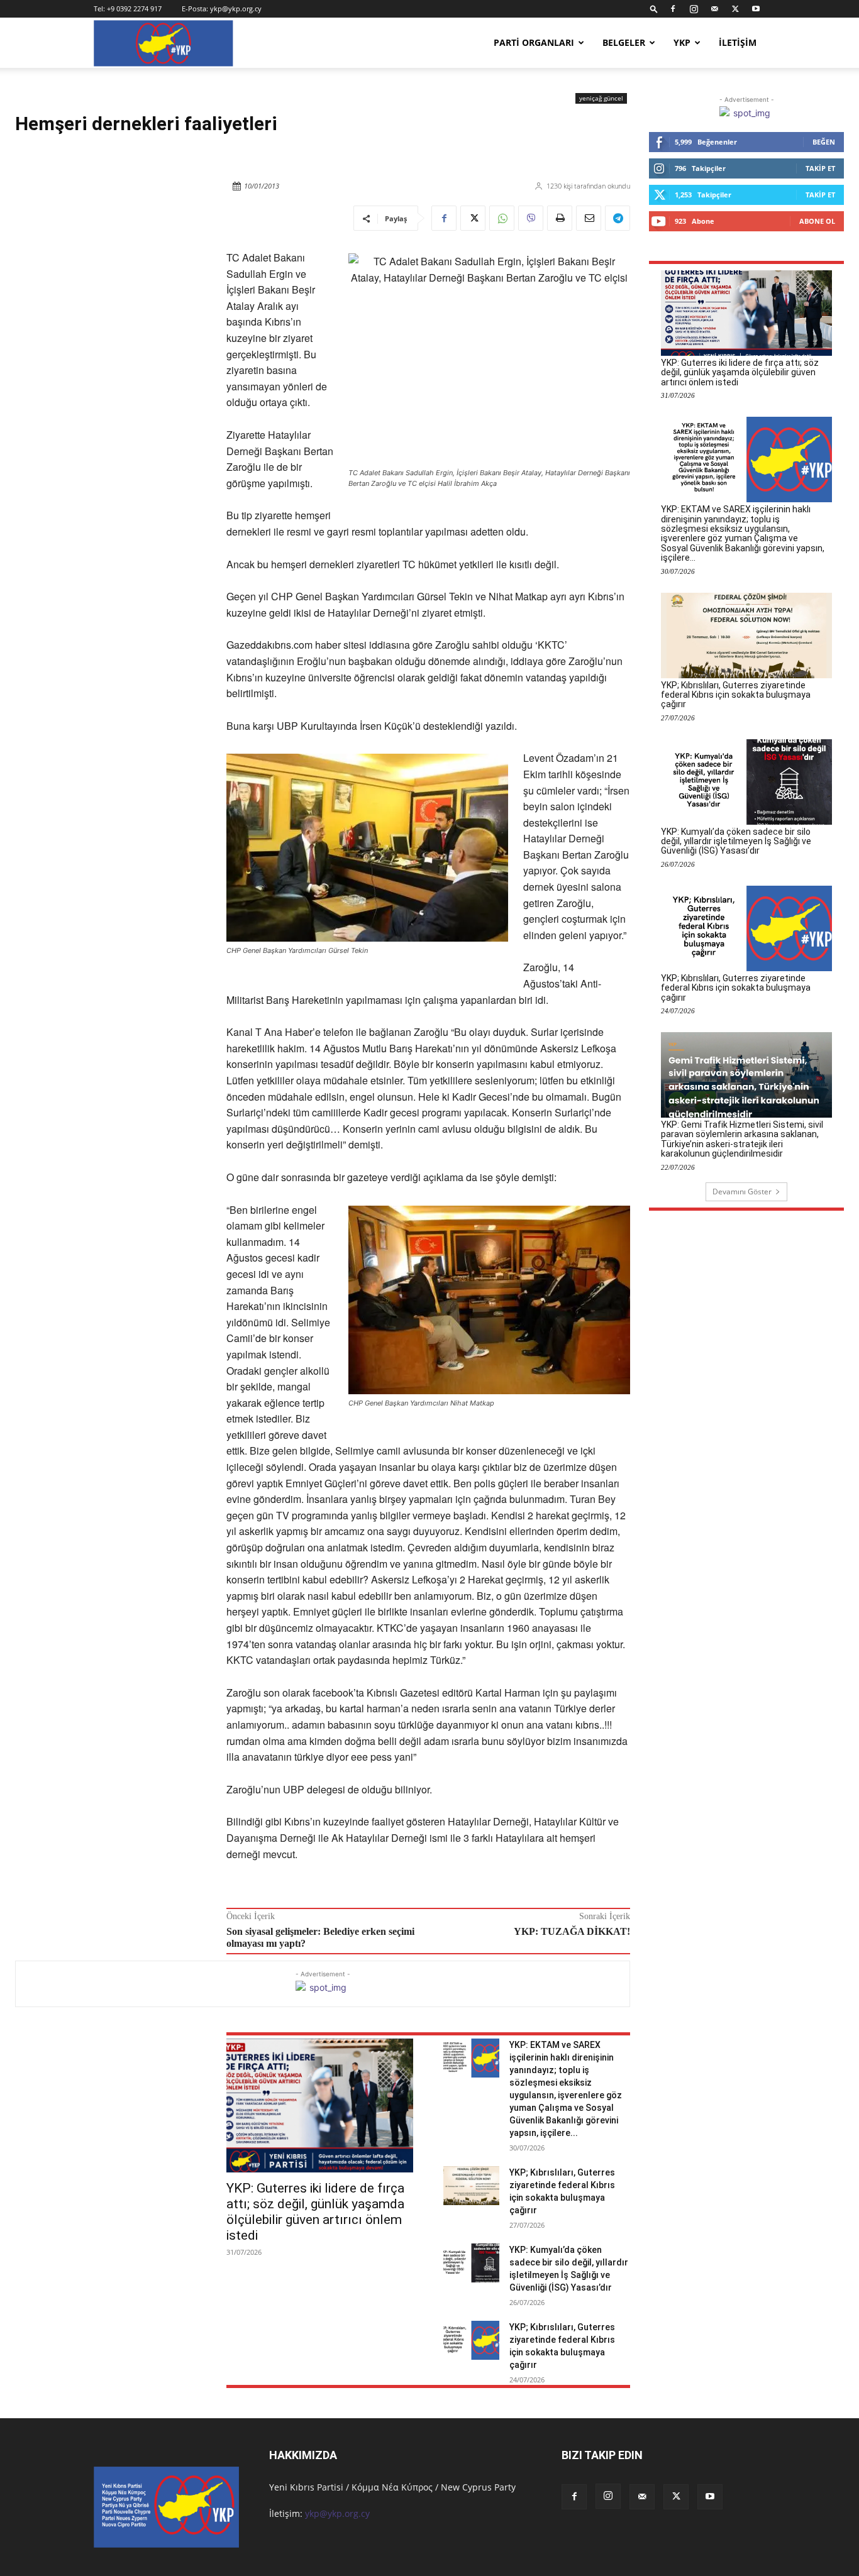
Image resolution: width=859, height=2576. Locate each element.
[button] (654, 8)
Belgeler (624, 42)
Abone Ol (817, 221)
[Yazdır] (560, 218)
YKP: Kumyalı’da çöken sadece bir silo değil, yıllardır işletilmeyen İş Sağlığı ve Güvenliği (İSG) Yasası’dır (736, 841)
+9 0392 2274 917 (134, 8)
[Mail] (714, 9)
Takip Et (820, 168)
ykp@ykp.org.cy (236, 8)
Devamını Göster (742, 1192)
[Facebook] (673, 9)
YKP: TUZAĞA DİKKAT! (572, 1931)
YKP (682, 42)
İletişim (738, 42)
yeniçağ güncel (601, 98)
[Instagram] (694, 9)
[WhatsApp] (502, 218)
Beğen (824, 142)
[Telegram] (618, 218)
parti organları (534, 42)
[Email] (589, 218)
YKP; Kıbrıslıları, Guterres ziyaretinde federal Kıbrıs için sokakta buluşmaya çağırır (736, 695)
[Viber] (531, 218)
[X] (735, 9)
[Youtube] (756, 9)
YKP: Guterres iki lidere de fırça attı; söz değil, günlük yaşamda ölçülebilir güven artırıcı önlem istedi (315, 2212)
